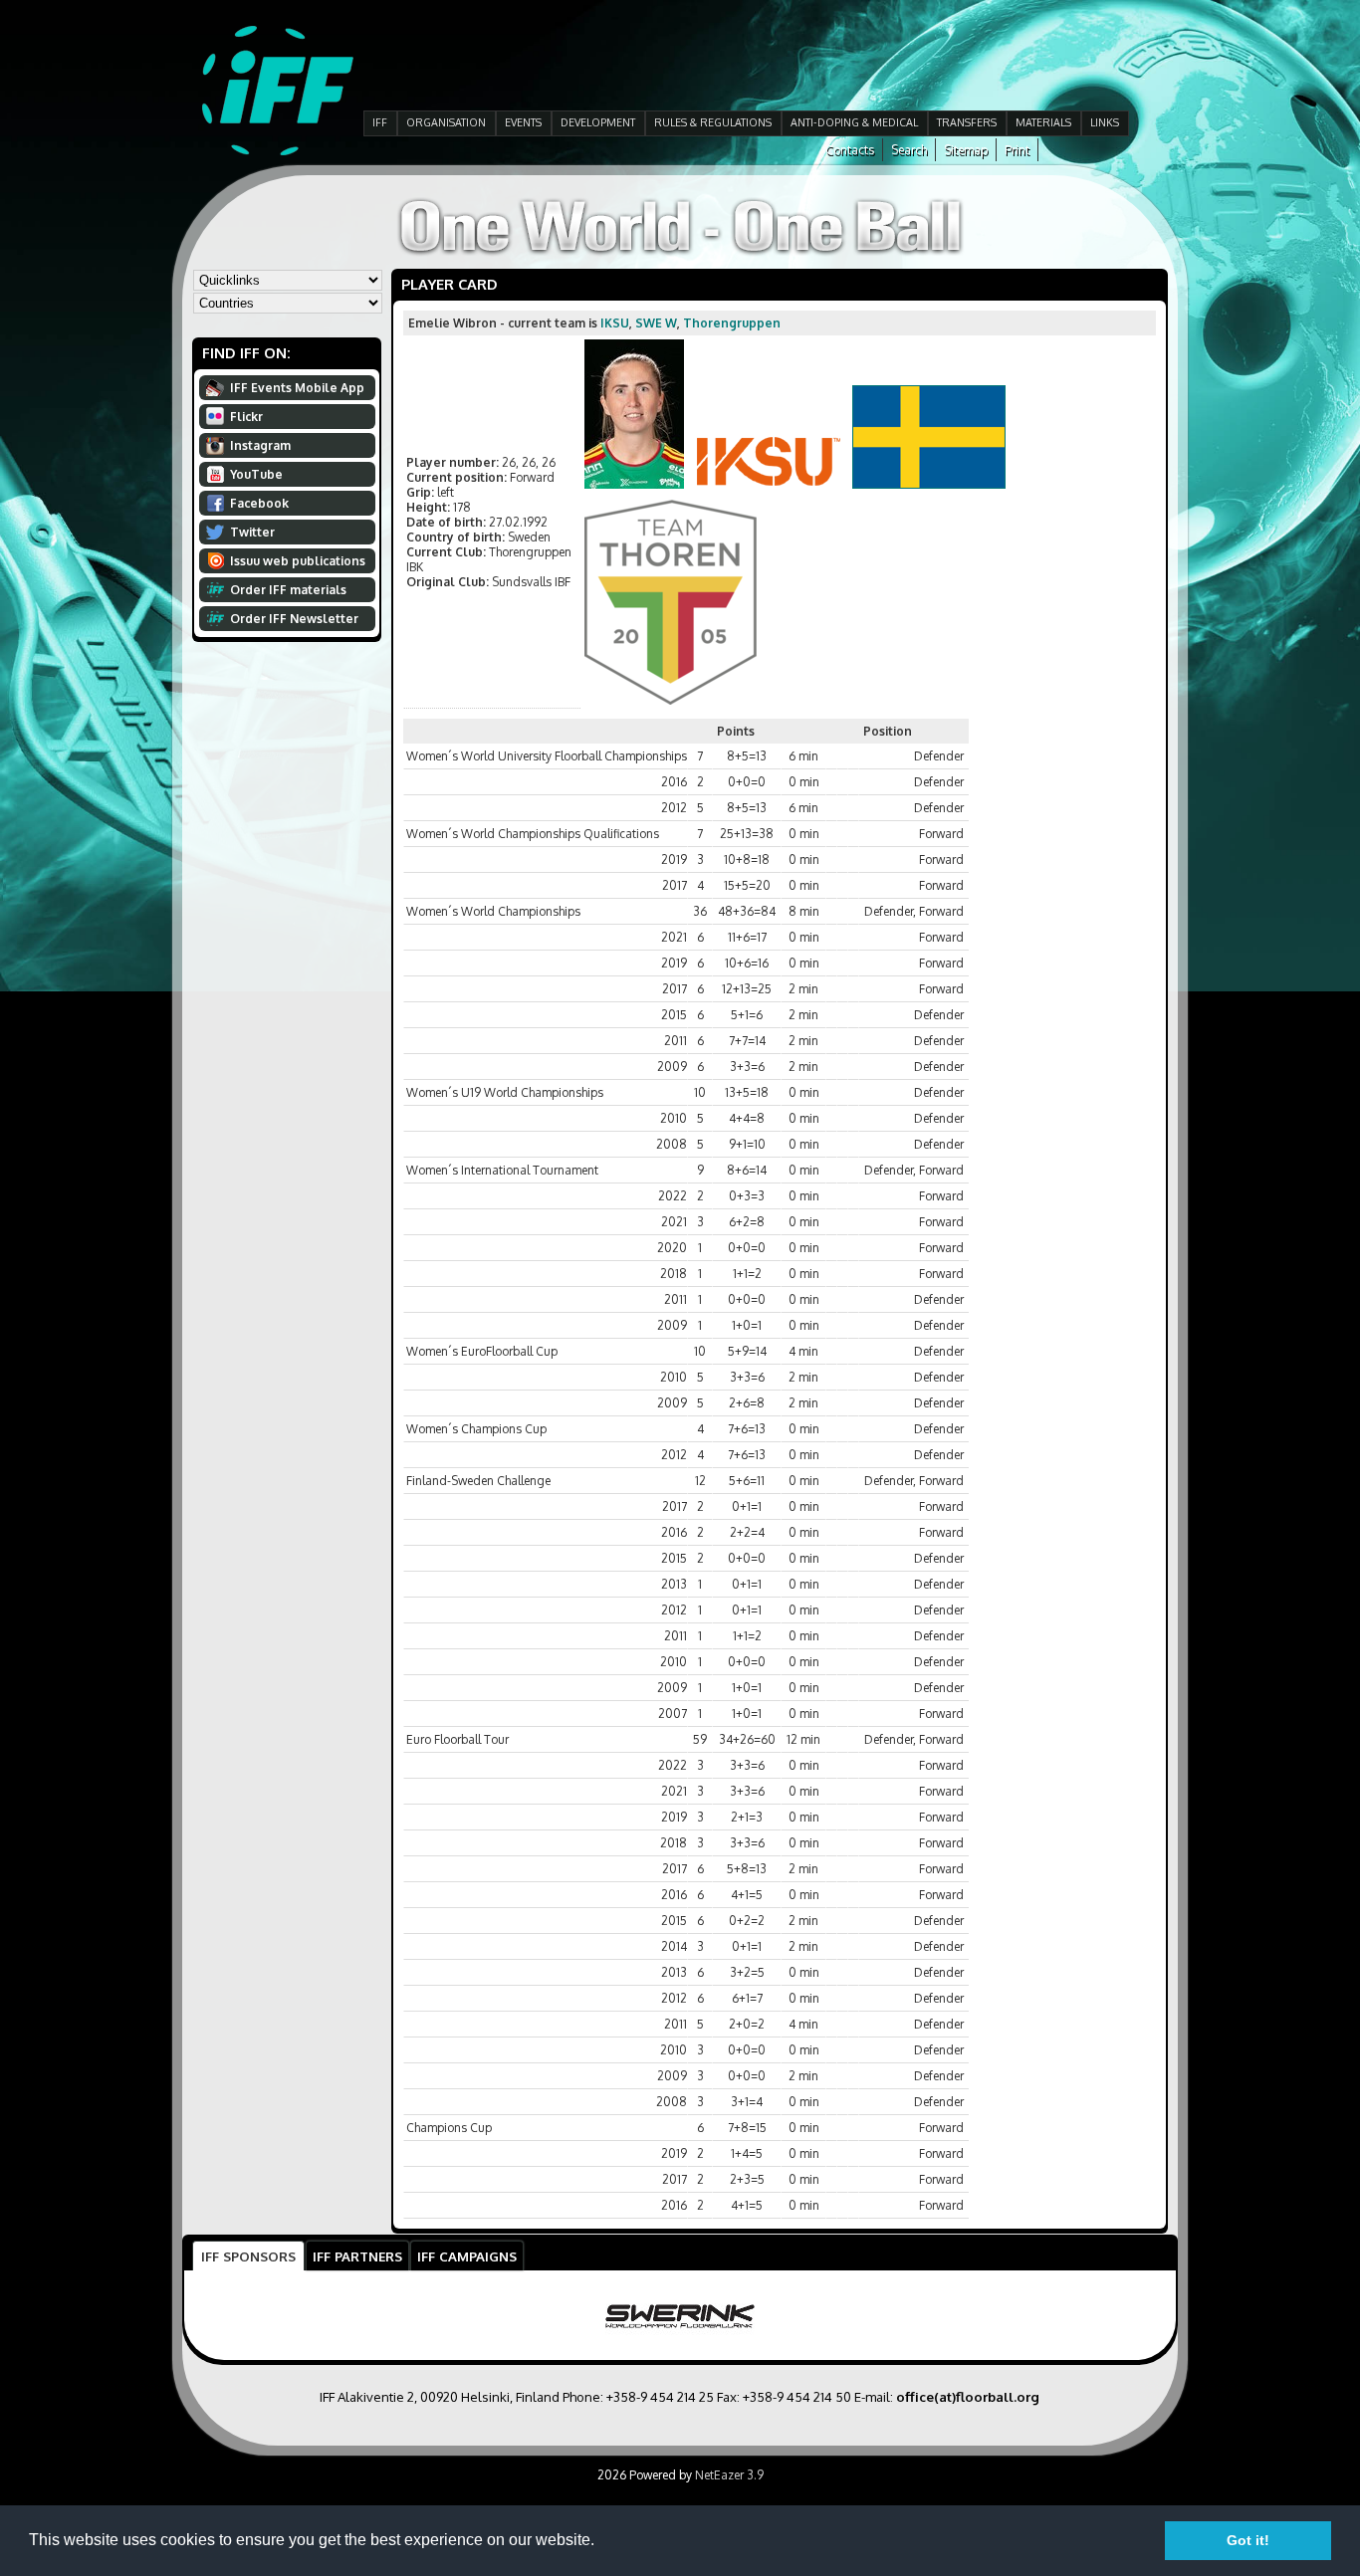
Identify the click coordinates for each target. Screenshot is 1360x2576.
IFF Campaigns (467, 2256)
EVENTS (523, 122)
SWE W (656, 323)
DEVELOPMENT (598, 122)
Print (1017, 150)
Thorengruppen (732, 323)
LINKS (1105, 122)
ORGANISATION (446, 122)
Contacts (850, 150)
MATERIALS (1043, 122)
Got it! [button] (1248, 2540)
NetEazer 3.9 (729, 2475)
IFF (380, 122)
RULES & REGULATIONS (713, 122)
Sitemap (966, 150)
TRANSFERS (967, 122)
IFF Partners (357, 2256)
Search (909, 150)
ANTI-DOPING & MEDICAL (854, 122)
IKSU (615, 323)
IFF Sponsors (248, 2256)
